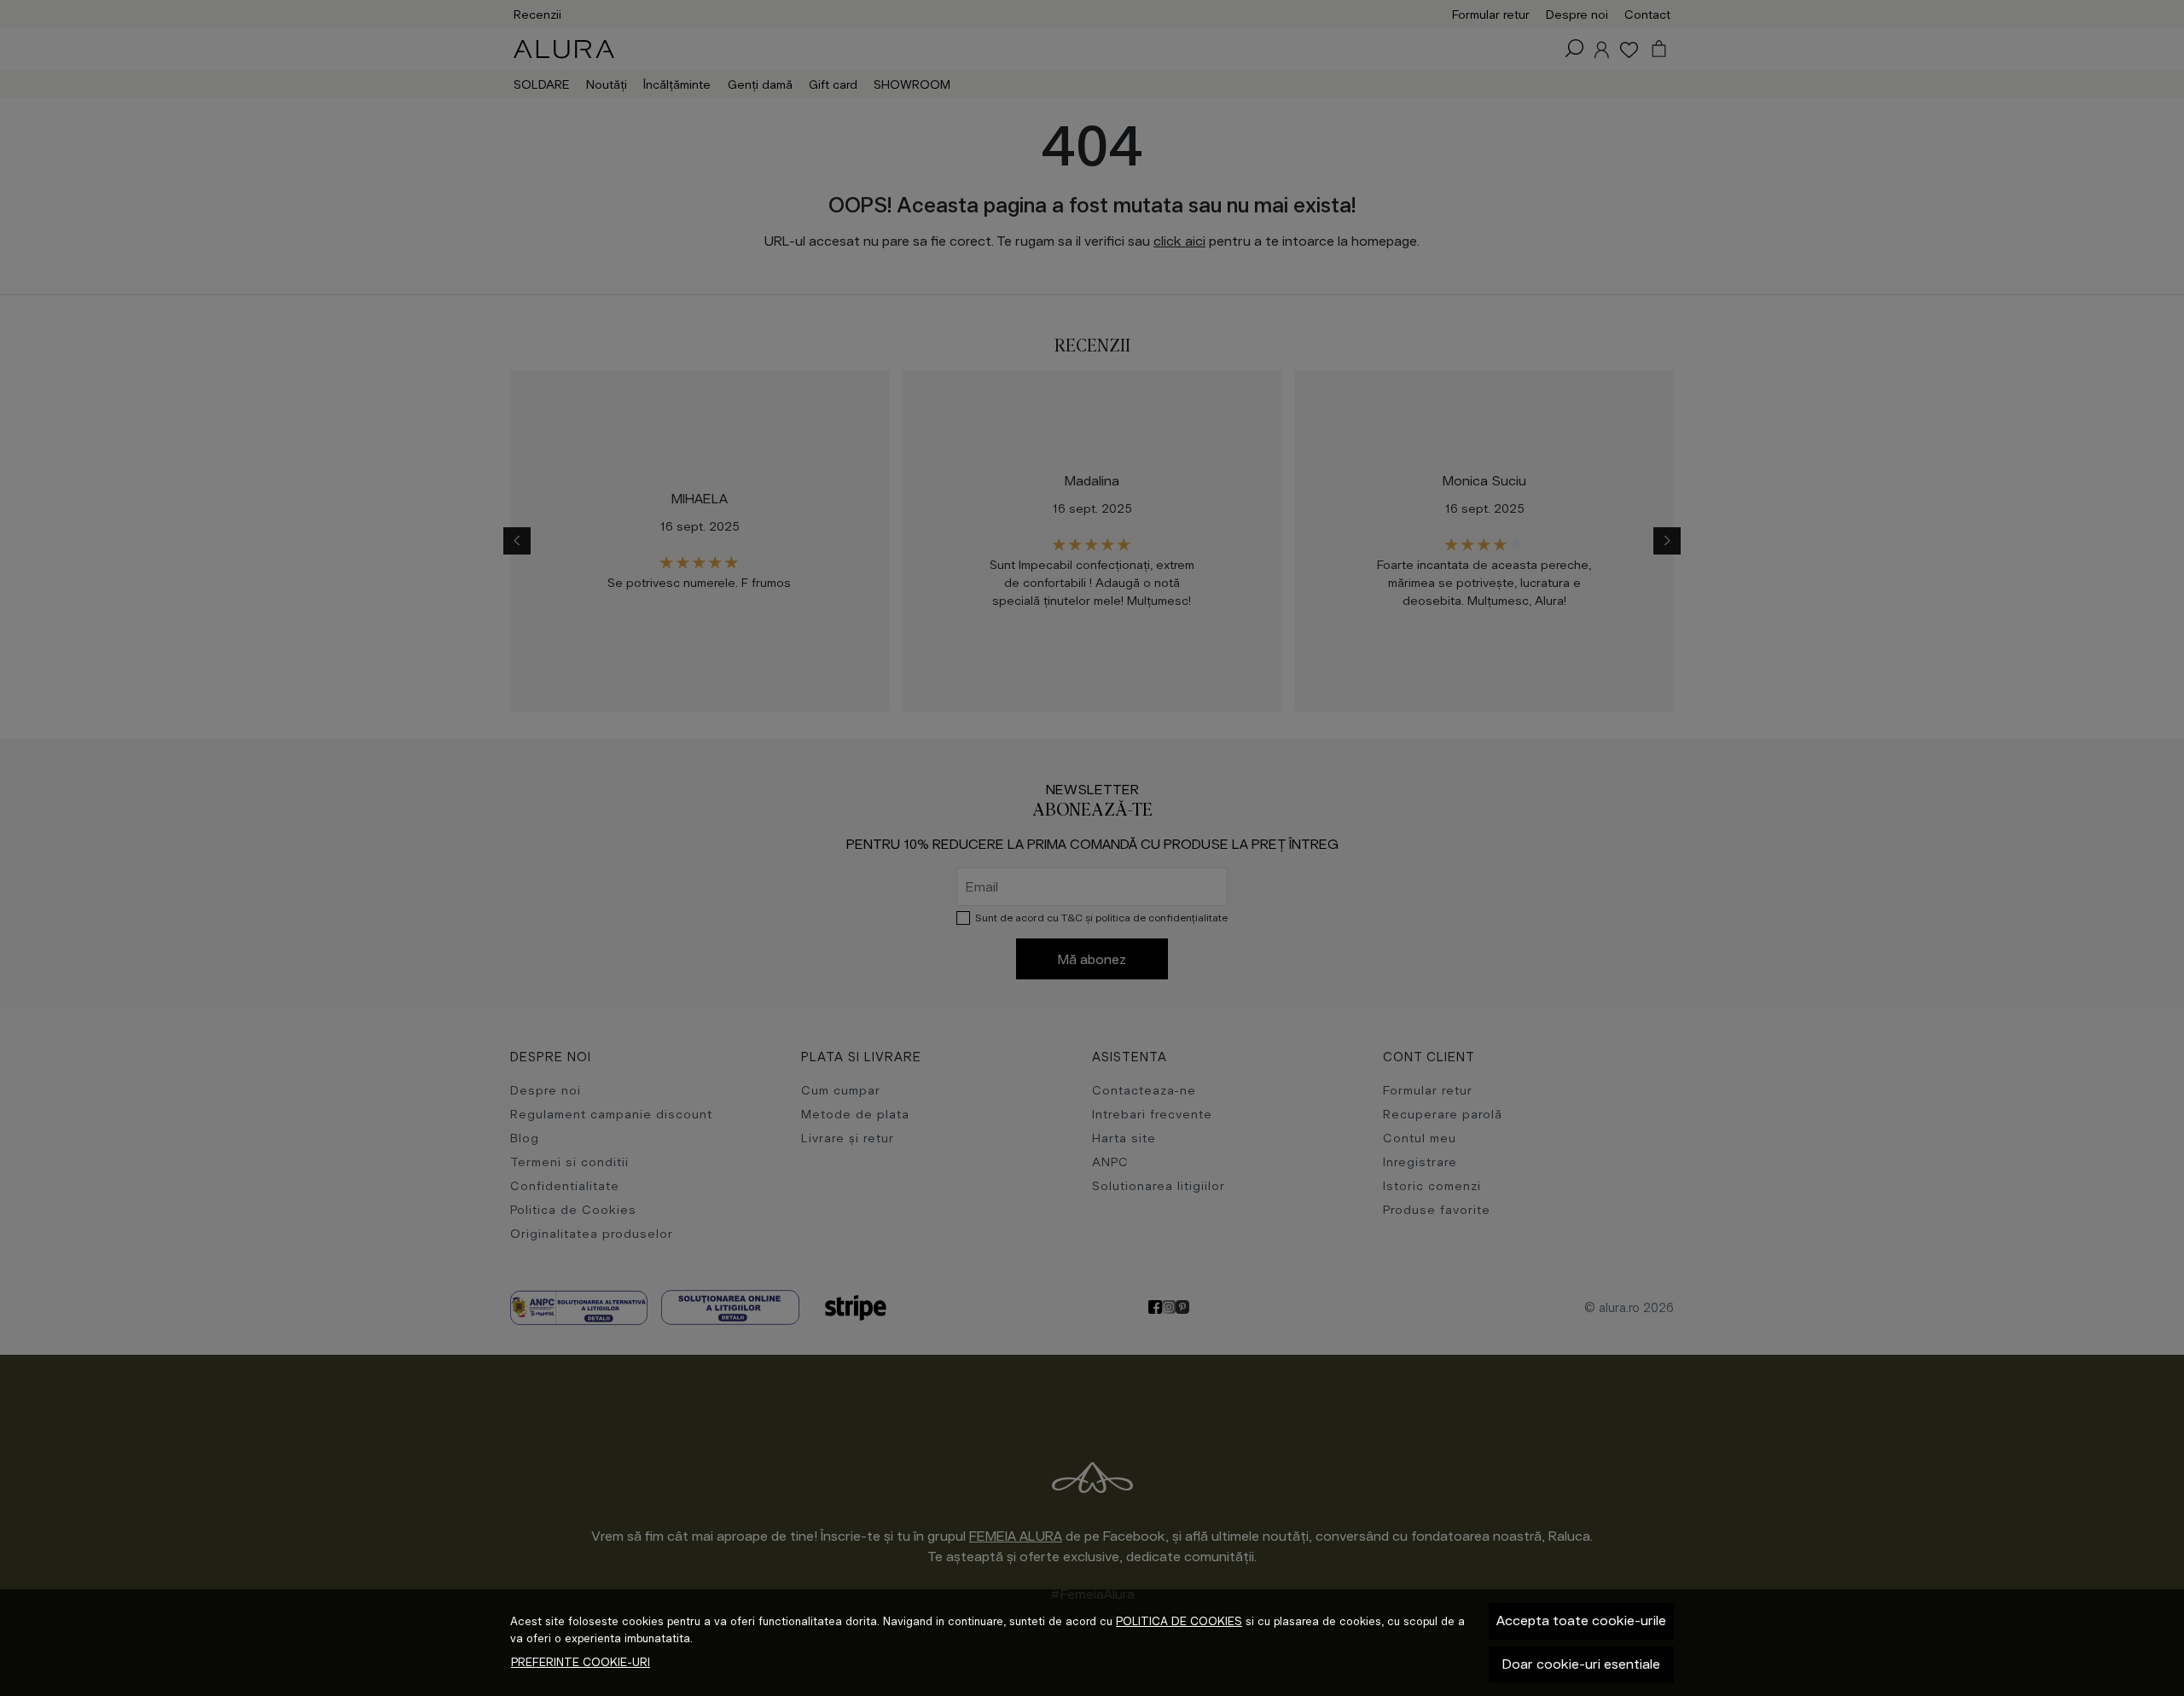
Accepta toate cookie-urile (1581, 1620)
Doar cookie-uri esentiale (1581, 1664)
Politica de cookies (1179, 1621)
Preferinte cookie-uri (581, 1662)
